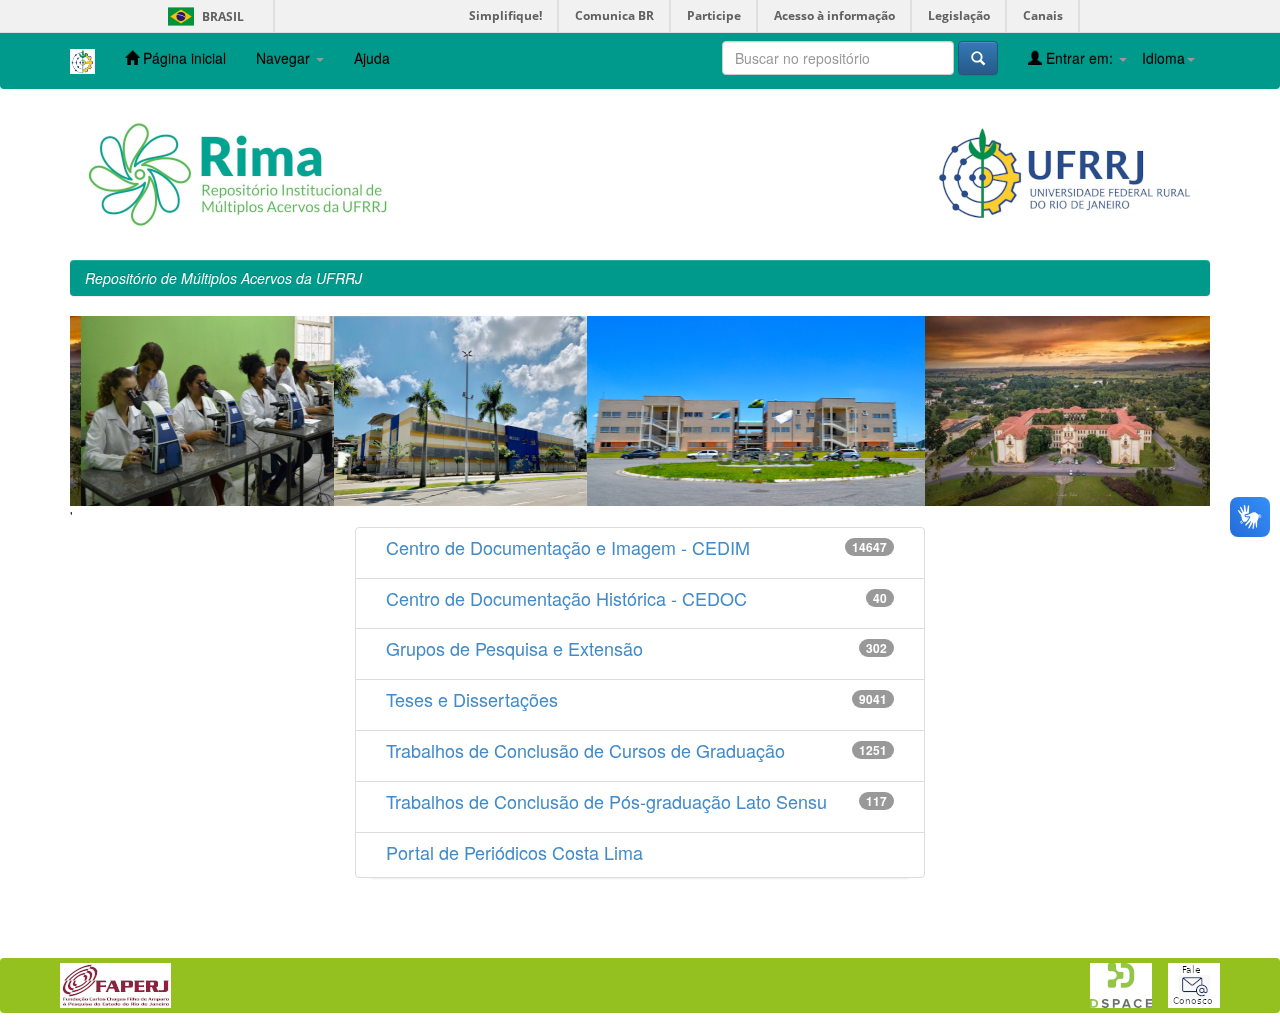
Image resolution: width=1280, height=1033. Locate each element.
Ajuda (372, 58)
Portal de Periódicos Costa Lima (514, 852)
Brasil (202, 16)
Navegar (285, 58)
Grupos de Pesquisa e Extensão (514, 648)
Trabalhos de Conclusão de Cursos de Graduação (585, 750)
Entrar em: (1079, 58)
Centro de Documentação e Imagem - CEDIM (568, 547)
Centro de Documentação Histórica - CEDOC (566, 598)
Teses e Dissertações (472, 699)
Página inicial (182, 58)
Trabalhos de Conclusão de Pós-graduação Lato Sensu (606, 801)
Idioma (1163, 58)
